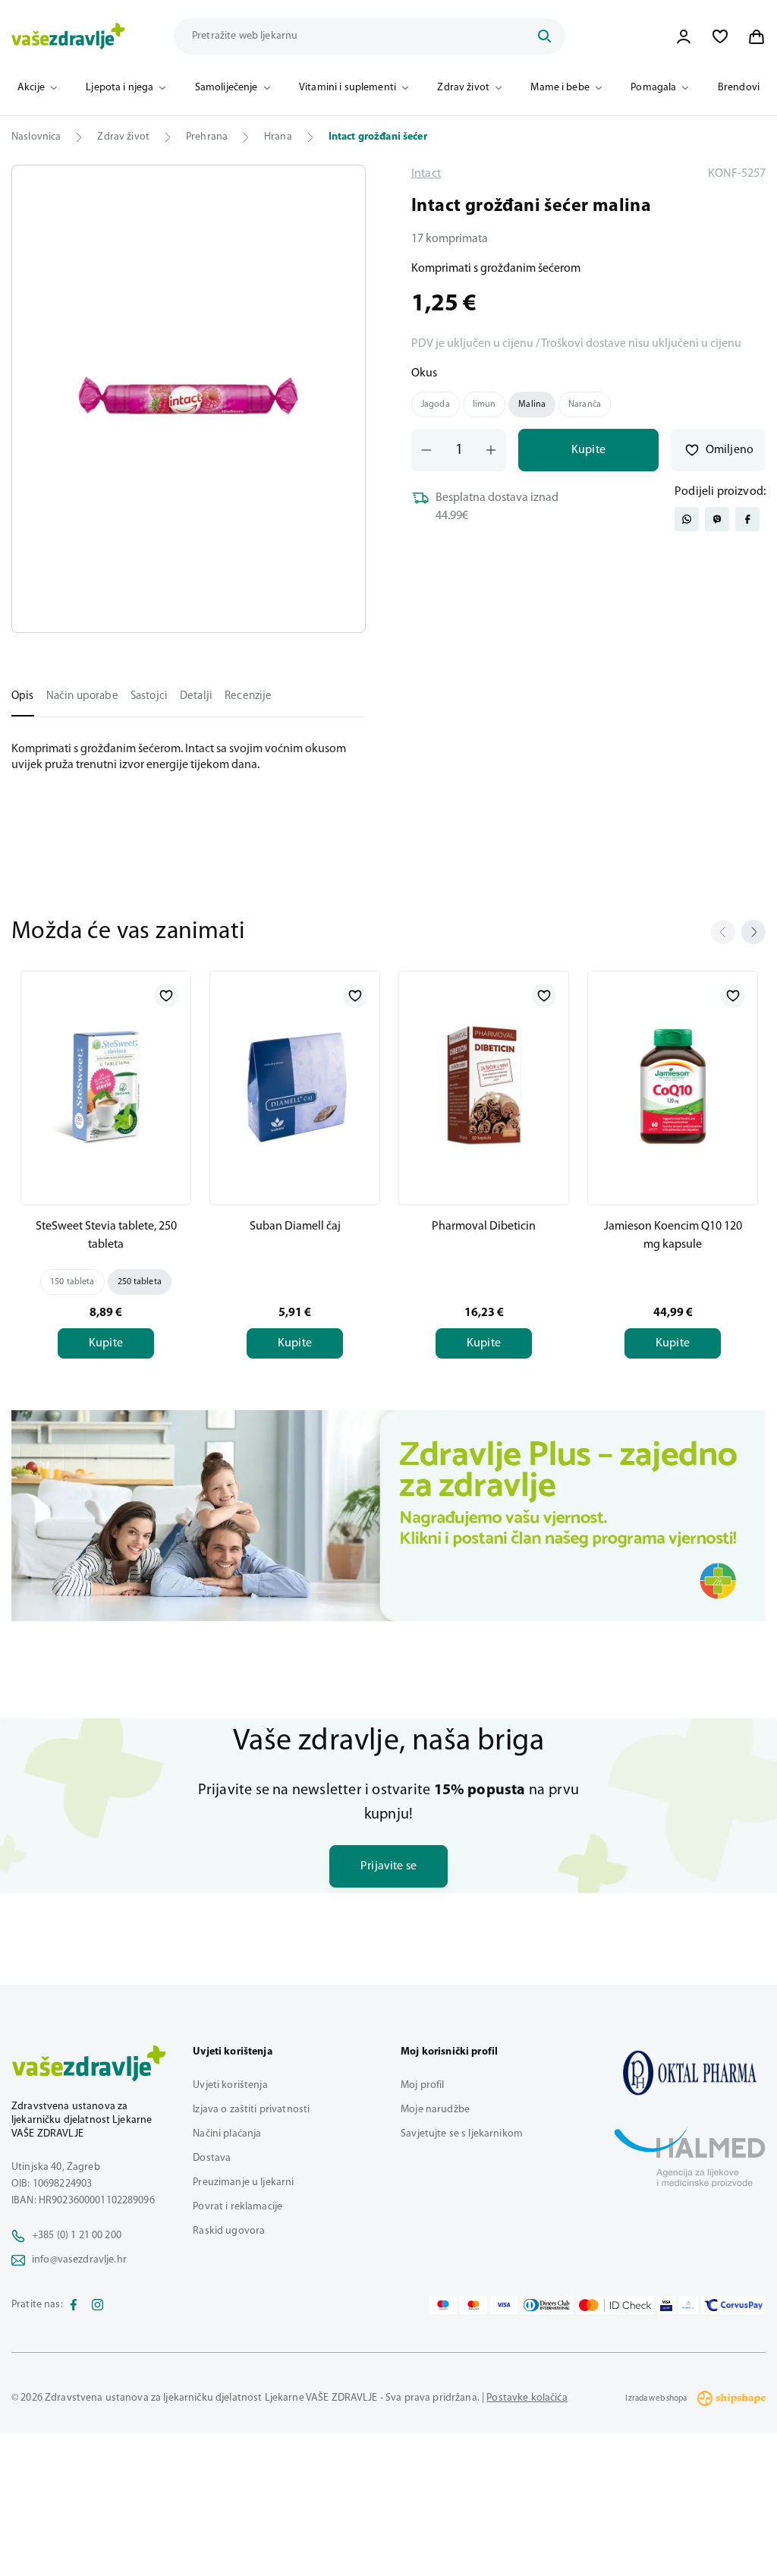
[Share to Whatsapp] (687, 519)
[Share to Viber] (717, 519)
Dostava (212, 2158)
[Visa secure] (666, 2305)
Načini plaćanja (227, 2134)
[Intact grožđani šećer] (690, 2073)
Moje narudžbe (435, 2110)
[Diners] (547, 2305)
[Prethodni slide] (723, 932)
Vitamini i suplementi (348, 88)
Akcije (31, 88)
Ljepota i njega (120, 88)
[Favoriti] (720, 36)
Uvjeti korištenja (230, 2085)
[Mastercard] (473, 2305)
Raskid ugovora (229, 2231)
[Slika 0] (189, 399)
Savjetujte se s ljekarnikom (462, 2134)
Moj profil (422, 2085)
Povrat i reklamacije (238, 2207)
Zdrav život (463, 88)
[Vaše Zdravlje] (68, 36)
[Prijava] (684, 36)
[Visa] (504, 2305)
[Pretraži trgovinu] (544, 36)
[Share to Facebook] (747, 519)
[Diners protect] (688, 2305)
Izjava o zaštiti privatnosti (251, 2110)
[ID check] (615, 2305)
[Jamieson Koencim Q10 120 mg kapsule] (673, 1085)
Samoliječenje (226, 88)
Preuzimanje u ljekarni (243, 2182)
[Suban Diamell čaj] (295, 1085)
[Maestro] (443, 2305)
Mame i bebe (560, 88)
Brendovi (739, 88)
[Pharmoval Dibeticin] (484, 1085)
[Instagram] (98, 2305)
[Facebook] (74, 2305)
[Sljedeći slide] (753, 932)
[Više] (388, 1516)
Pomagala (653, 88)
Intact (426, 174)
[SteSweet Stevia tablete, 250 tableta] (106, 1085)
